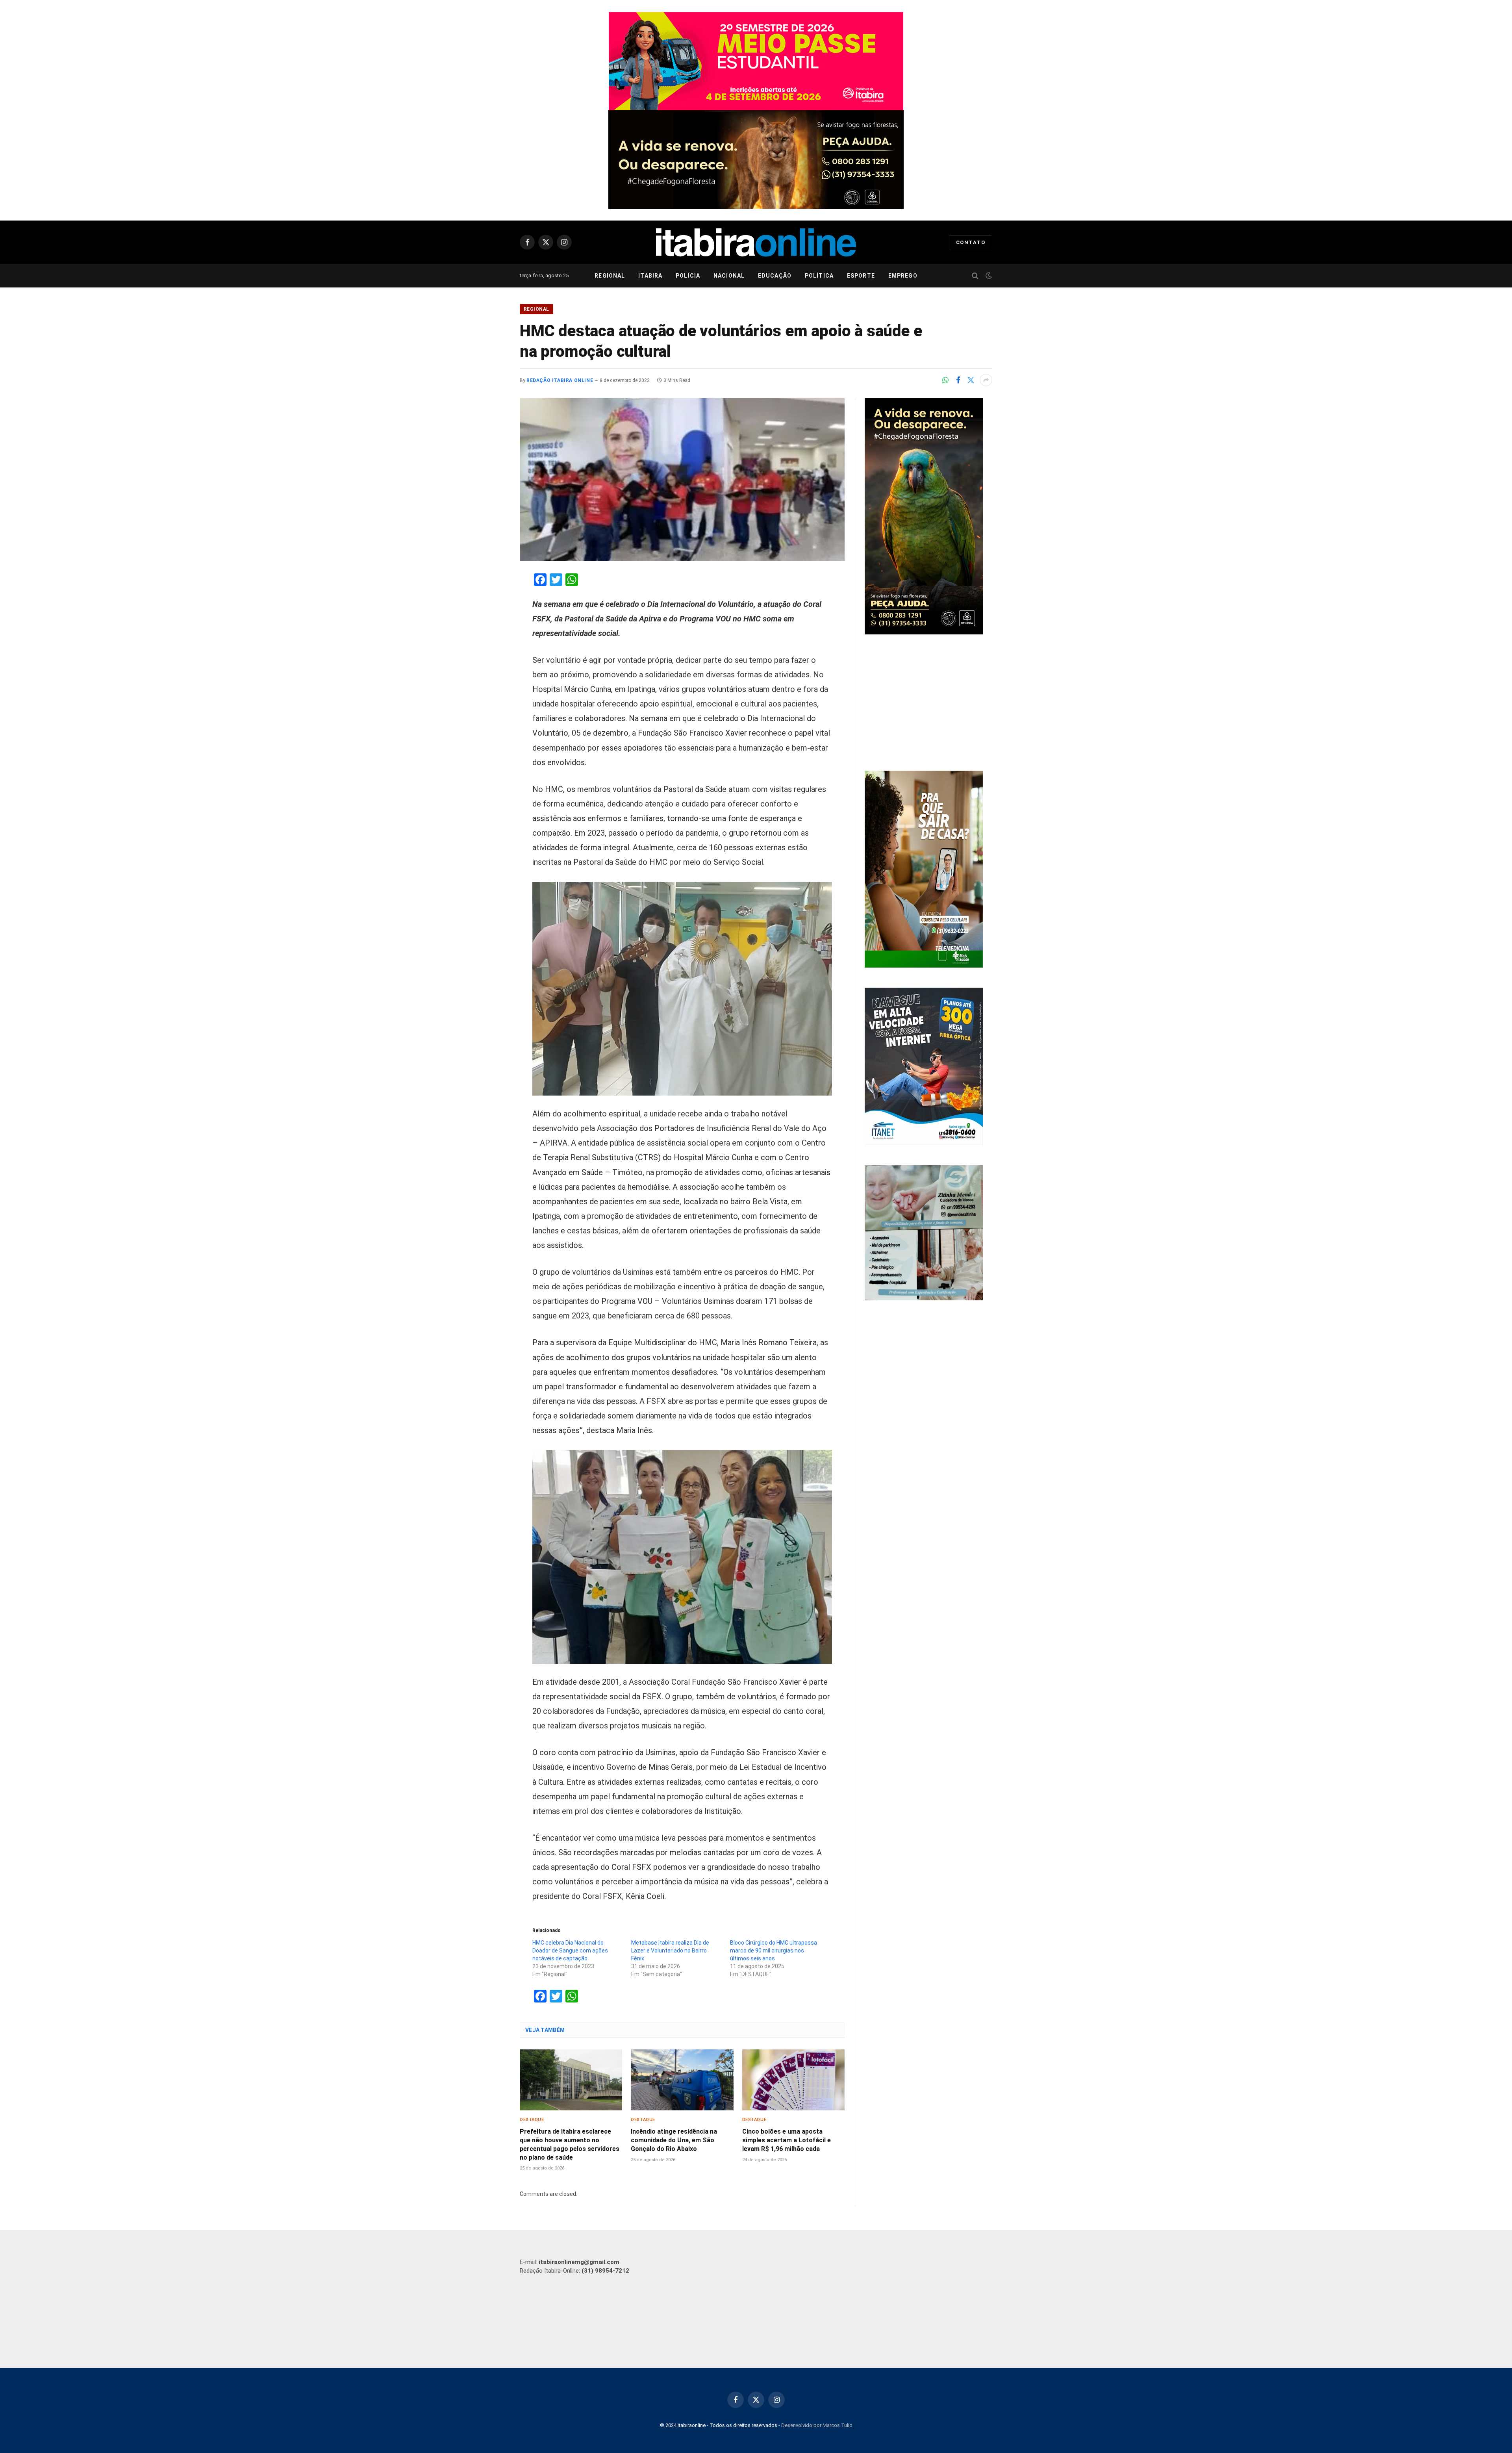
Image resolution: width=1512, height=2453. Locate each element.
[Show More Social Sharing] (986, 380)
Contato (971, 242)
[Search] (975, 276)
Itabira (650, 276)
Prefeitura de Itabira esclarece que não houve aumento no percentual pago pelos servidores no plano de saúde (570, 2144)
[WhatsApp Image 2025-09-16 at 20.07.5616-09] (924, 966)
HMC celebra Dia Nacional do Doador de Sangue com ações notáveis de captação (570, 1951)
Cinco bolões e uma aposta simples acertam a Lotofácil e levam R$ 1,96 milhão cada (787, 2140)
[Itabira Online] (756, 242)
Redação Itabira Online (560, 380)
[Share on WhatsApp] (945, 380)
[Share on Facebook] (958, 380)
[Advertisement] (928, 704)
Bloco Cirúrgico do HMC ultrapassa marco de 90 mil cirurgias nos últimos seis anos (774, 1951)
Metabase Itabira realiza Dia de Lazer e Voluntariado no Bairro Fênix (670, 1951)
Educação (775, 276)
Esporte (861, 276)
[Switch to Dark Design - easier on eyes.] (988, 276)
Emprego (903, 276)
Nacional (729, 276)
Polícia (688, 276)
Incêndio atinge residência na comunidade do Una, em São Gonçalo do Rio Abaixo (674, 2140)
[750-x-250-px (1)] (756, 61)
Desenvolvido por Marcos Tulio (817, 2425)
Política (819, 276)
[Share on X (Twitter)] (971, 380)
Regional (610, 276)
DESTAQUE (532, 2120)
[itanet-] (924, 1143)
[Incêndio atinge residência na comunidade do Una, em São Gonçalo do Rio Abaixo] (682, 2080)
